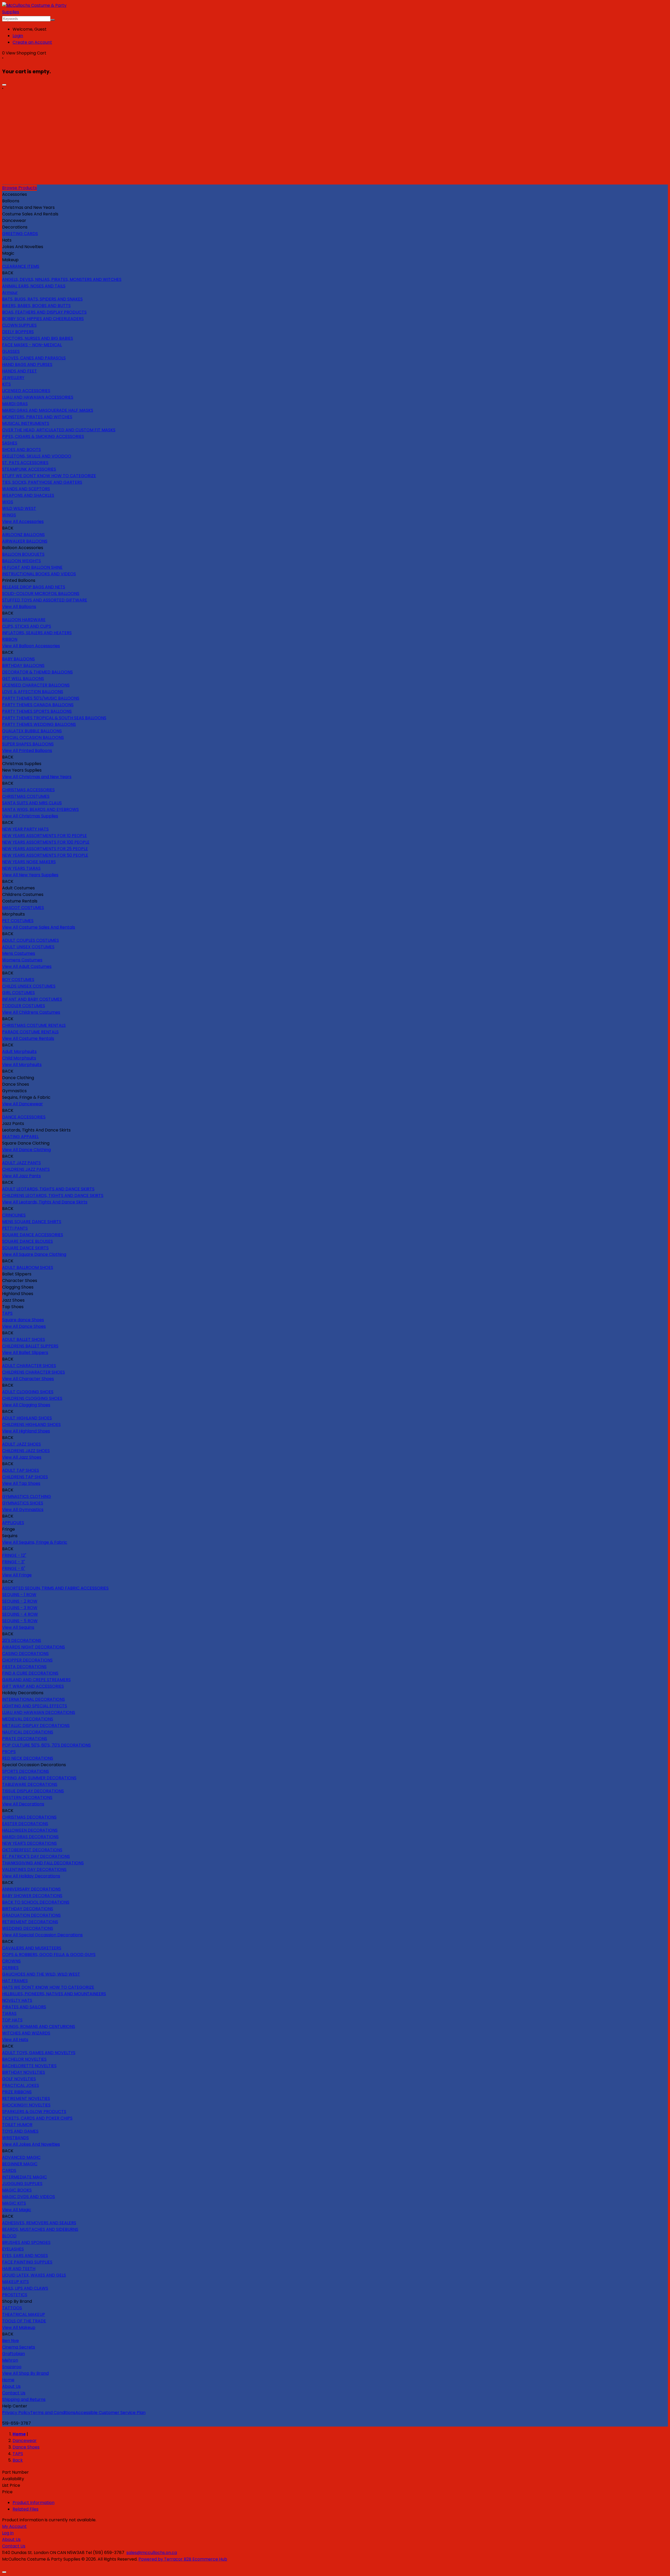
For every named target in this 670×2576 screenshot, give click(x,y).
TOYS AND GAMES (20, 2131)
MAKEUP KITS (15, 2282)
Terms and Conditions (53, 2413)
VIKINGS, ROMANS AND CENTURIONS (39, 2026)
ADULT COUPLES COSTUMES (30, 940)
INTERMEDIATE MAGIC (24, 2177)
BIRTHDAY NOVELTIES (24, 2072)
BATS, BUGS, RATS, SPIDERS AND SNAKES (42, 299)
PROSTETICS (15, 2295)
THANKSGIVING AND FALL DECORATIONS (43, 1863)
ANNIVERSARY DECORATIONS (31, 1889)
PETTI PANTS (15, 1228)
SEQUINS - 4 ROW (20, 1614)
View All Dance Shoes (24, 1326)
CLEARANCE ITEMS (21, 266)
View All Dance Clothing (26, 1150)
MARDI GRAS (15, 404)
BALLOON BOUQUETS (23, 554)
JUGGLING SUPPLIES (22, 2184)
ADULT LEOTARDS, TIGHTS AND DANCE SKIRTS (48, 1189)
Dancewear (25, 2441)
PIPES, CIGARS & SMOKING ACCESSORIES (43, 436)
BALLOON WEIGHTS (21, 561)
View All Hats (15, 2040)
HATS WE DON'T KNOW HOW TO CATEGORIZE (48, 1987)
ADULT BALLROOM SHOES (28, 1267)
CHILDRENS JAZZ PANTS (26, 1169)
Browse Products (19, 188)
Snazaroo (12, 2367)
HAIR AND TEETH (19, 2269)
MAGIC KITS (14, 2203)
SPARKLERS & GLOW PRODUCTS (34, 2112)
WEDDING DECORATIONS (28, 1928)
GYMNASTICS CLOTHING (27, 1496)
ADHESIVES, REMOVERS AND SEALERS (39, 2223)
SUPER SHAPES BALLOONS (28, 744)
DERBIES (10, 1968)
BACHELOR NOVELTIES (24, 2059)
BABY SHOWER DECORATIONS (32, 1896)
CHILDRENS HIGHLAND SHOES (31, 1424)
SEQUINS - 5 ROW (20, 1621)
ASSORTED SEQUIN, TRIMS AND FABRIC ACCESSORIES (55, 1588)
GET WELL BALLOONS (23, 679)
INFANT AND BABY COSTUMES (32, 999)
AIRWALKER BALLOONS (25, 541)
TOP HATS (12, 2020)
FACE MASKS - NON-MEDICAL (32, 345)
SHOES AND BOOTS (21, 450)
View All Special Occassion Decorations (42, 1935)
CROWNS (11, 1961)
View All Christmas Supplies (30, 816)
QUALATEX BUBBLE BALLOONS (32, 731)
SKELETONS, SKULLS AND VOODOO (37, 456)
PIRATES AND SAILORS (24, 2007)
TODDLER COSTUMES (24, 1006)
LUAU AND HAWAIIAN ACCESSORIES (38, 397)
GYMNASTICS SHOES (23, 1503)
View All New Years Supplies (30, 875)
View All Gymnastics (23, 1510)
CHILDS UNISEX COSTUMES (29, 986)
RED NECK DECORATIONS (28, 1758)
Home (8, 2380)
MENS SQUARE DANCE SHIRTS (32, 1222)
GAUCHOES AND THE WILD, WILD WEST (41, 1974)
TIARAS (9, 2013)
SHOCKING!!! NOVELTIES (26, 2105)
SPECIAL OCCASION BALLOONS (33, 737)
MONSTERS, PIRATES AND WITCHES (37, 417)
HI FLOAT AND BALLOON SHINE (32, 567)
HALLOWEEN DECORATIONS (30, 1830)
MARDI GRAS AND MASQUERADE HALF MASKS (48, 410)
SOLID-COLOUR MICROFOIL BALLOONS (41, 593)
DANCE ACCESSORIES (24, 1117)
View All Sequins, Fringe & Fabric (35, 1542)
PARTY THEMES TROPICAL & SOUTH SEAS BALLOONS (54, 718)
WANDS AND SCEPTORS (26, 489)
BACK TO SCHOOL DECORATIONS (36, 1902)
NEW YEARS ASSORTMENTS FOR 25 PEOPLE (45, 849)
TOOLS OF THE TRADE (24, 2321)
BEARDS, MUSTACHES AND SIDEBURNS (40, 2229)
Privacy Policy (16, 2413)
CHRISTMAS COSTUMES (26, 796)
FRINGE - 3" (13, 1562)
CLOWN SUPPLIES (19, 325)
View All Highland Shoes (26, 1431)
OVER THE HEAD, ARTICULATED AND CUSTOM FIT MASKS (59, 430)
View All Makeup (19, 2327)
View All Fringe (17, 1575)
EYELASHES (13, 2249)
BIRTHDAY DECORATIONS (28, 1909)
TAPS (7, 1313)
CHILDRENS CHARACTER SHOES (33, 1372)
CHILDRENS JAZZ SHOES (26, 1451)
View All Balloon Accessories (31, 646)
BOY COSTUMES (18, 980)
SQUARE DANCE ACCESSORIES (33, 1235)
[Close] (4, 85)
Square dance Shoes (23, 1320)
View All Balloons (19, 607)
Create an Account (32, 42)
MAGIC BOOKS (17, 2190)
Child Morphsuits (19, 1058)
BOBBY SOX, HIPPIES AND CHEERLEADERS (43, 319)
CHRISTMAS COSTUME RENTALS (34, 1025)
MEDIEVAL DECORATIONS (28, 1719)
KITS (6, 384)
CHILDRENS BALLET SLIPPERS (30, 1346)
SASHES (10, 443)
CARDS (9, 2170)
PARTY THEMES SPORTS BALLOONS (37, 711)
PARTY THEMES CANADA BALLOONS (38, 705)
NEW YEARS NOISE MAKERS (29, 862)
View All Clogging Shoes (26, 1405)
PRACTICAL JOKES (21, 2085)
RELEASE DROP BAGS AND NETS (34, 587)
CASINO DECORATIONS (25, 1654)
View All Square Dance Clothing (34, 1254)
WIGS (8, 502)
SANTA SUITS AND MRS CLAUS (32, 803)
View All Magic (17, 2210)
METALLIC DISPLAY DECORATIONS (36, 1725)
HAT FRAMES (15, 1981)
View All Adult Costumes (27, 966)
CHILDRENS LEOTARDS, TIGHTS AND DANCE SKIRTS (53, 1195)
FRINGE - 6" (14, 1568)
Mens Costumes (19, 953)
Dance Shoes (26, 2447)
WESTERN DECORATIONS (27, 1797)
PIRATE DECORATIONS (25, 1739)
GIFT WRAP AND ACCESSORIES (33, 1686)
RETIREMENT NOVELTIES (26, 2098)
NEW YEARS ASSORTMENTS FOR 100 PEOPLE (46, 842)
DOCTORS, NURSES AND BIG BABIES (38, 338)
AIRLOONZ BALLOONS (23, 535)
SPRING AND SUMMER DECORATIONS (39, 1778)
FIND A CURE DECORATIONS (30, 1673)
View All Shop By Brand (25, 2373)
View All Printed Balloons (27, 751)
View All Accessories (23, 522)
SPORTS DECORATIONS (26, 1771)
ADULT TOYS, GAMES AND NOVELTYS (39, 2053)
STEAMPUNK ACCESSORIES (29, 469)
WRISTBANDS (15, 2138)
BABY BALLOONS (18, 659)
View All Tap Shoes (21, 1483)
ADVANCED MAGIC (21, 2157)
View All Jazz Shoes (22, 1457)
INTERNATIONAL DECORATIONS (33, 1699)
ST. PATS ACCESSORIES (25, 463)
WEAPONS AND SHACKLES (28, 495)
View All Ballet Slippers (25, 1353)
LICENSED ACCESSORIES (26, 391)
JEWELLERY (13, 378)
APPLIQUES (13, 1523)
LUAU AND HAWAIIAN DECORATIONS (39, 1712)
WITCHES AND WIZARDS (26, 2033)
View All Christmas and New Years (37, 777)
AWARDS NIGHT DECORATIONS (33, 1647)
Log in (8, 2533)
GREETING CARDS (20, 234)
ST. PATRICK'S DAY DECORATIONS (36, 1856)
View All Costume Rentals (28, 1038)
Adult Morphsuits (19, 1052)
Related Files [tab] (26, 2509)
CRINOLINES (14, 1215)
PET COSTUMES (18, 921)
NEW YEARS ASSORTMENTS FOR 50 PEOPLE (45, 855)
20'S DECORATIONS (22, 1640)
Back (18, 2460)
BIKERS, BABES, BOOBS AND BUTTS (36, 306)
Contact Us (14, 2393)
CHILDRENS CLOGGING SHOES (32, 1398)
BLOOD (9, 2236)
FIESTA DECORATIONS (24, 1667)
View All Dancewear (23, 1104)
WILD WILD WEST (19, 508)
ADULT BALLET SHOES (24, 1339)
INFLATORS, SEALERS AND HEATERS (37, 633)
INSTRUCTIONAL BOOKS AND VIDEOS (39, 574)
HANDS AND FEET (19, 371)
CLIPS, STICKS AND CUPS (27, 626)
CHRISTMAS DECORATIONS (29, 1817)
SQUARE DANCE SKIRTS (25, 1248)
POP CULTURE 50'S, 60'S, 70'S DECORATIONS (46, 1745)
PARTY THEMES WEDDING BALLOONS (39, 724)
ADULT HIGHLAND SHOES (27, 1418)
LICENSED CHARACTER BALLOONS (36, 685)
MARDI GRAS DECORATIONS (30, 1837)
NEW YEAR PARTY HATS (25, 829)
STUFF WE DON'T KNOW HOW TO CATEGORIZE (49, 476)
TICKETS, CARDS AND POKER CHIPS (37, 2118)
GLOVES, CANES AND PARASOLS (34, 358)
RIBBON (10, 639)
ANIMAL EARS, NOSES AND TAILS (34, 286)
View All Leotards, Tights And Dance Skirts (45, 1202)
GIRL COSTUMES (18, 993)
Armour (10, 292)
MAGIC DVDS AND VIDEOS (29, 2197)
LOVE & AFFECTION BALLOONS (33, 692)
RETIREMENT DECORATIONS (30, 1922)
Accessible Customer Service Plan (110, 2413)
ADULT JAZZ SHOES (21, 1444)
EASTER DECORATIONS (25, 1824)
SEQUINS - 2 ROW (20, 1601)
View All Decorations (23, 1804)
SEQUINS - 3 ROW (20, 1608)
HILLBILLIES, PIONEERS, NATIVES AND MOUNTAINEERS (54, 1994)
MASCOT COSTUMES (23, 908)
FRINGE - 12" (14, 1555)
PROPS (9, 1752)
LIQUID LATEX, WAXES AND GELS (34, 2275)
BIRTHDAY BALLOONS (23, 665)
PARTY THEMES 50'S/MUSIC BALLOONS (41, 698)
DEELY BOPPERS (18, 332)
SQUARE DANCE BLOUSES (27, 1241)
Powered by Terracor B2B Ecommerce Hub (183, 2559)
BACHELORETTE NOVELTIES (29, 2066)
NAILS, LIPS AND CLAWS (25, 2288)
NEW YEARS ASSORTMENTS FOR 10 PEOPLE (44, 836)
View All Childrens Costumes (31, 1012)
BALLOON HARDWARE (24, 620)
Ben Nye (10, 2341)
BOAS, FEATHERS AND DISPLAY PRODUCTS (44, 312)
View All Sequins (18, 1627)
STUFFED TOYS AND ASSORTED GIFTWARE (45, 600)
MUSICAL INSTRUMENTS (26, 423)
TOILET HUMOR (17, 2125)
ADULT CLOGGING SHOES (28, 1392)
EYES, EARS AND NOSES (25, 2256)
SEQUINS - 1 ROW (19, 1595)
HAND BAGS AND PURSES (27, 364)
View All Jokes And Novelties (31, 2144)
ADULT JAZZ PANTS (21, 1163)
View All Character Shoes (28, 1379)
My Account (14, 2526)
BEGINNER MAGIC (20, 2164)
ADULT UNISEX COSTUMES (28, 947)
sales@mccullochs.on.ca (152, 2553)
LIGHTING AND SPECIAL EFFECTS (35, 1706)
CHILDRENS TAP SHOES (25, 1477)
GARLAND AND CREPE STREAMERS (36, 1680)
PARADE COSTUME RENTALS (30, 1032)
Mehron (10, 2360)
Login (18, 36)
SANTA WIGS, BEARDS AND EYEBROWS (40, 809)
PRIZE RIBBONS (17, 2092)
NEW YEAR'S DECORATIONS (29, 1843)
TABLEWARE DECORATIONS (30, 1784)
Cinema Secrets (19, 2347)
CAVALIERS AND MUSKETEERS (32, 1948)
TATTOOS (12, 2308)
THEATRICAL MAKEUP (24, 2314)
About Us (11, 2386)
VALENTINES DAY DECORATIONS (34, 1869)
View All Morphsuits (22, 1065)
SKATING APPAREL (20, 1137)
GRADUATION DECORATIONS (31, 1915)
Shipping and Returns (24, 2399)
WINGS (9, 515)
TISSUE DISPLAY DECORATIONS (33, 1791)
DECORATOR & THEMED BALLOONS (37, 672)
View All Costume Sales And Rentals (39, 927)
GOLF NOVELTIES (19, 2079)
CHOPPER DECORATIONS (27, 1660)
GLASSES (11, 351)
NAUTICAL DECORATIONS (28, 1732)
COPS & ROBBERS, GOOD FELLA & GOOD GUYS (49, 1955)
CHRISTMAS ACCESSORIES (28, 790)
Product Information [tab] (33, 2503)
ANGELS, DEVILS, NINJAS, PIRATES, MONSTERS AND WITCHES (62, 279)
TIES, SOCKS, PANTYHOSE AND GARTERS (42, 482)
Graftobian (13, 2354)
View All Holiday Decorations (31, 1876)
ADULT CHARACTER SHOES (29, 1366)
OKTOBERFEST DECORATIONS (32, 1850)
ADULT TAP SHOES (21, 1470)
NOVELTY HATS (17, 2000)
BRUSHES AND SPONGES (26, 2242)
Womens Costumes (22, 960)
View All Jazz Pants (21, 1176)
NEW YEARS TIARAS (21, 868)
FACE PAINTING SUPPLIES (27, 2262)
